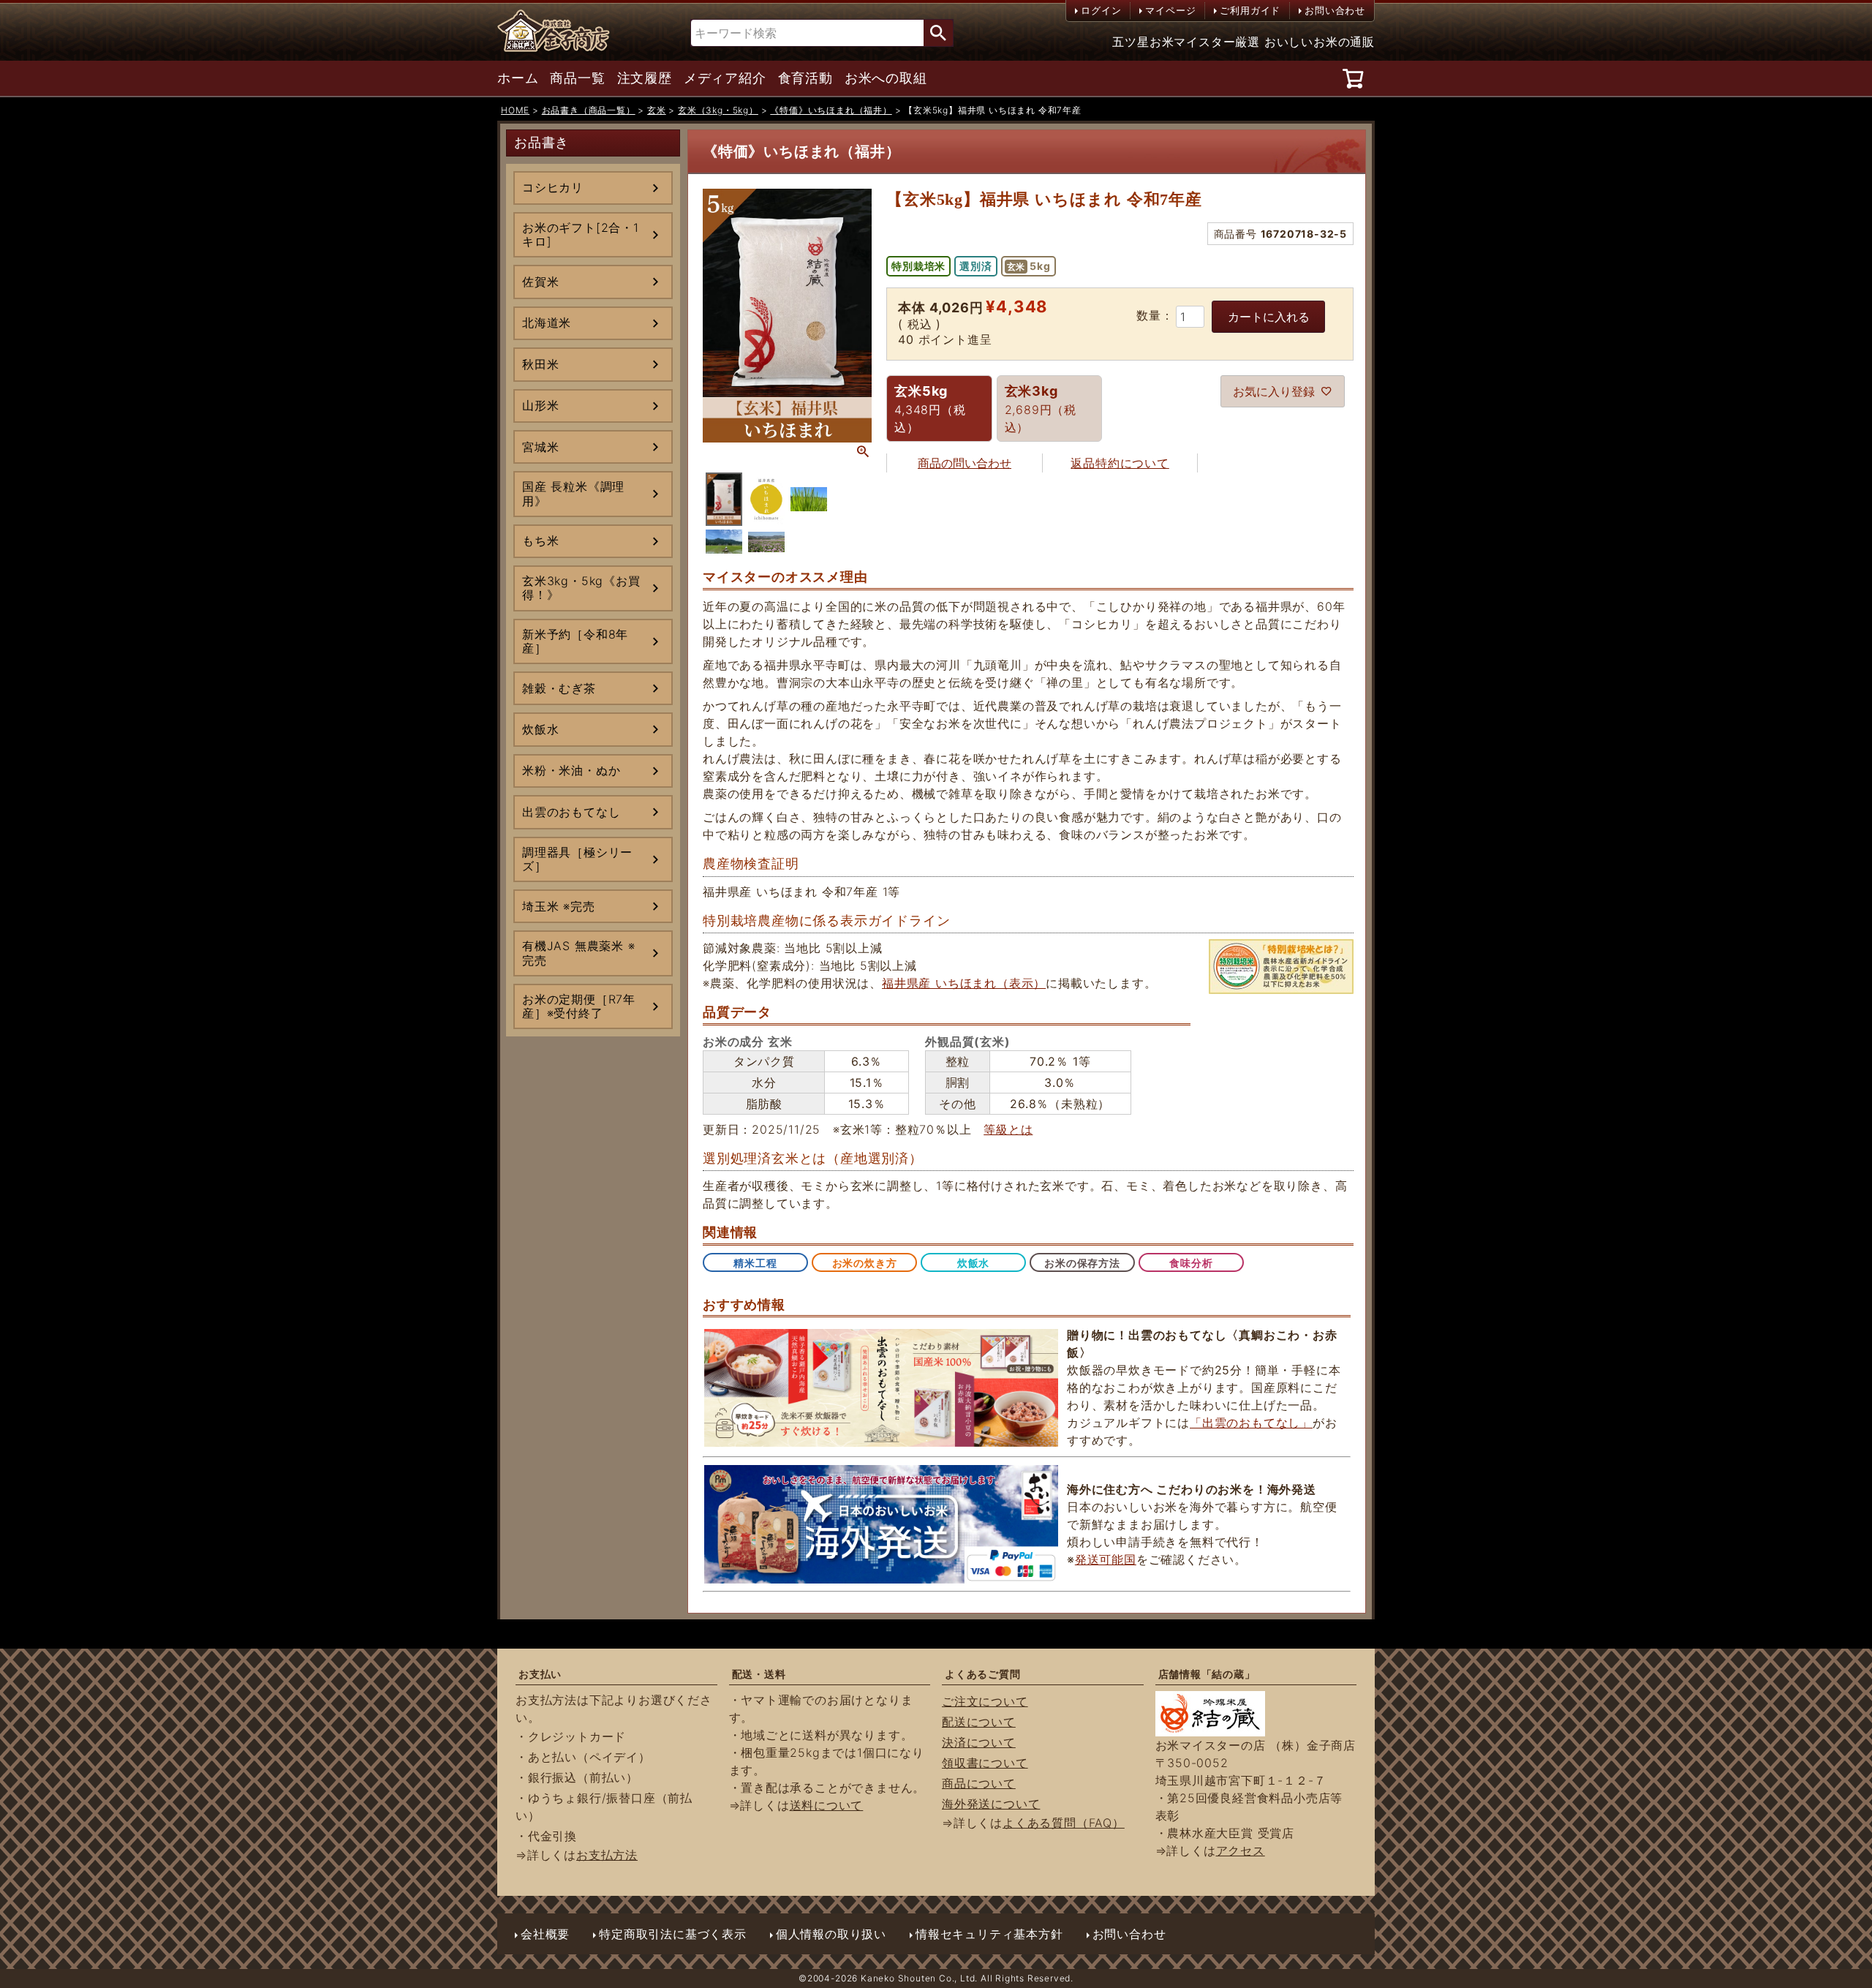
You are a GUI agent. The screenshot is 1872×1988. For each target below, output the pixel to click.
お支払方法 (607, 1855)
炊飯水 (540, 729)
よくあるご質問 (983, 1674)
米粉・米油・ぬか (571, 770)
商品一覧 (577, 78)
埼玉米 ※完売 (559, 906)
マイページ (1170, 10)
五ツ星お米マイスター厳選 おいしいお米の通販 (1243, 42)
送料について (827, 1805)
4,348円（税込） (930, 409)
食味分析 (1191, 1263)
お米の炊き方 (865, 1263)
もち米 (540, 541)
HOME (515, 110)
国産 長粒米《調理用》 (573, 493)
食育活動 (805, 78)
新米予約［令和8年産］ (575, 641)
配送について (979, 1722)
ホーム (518, 78)
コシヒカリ (553, 187)
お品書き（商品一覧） (589, 110)
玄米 (657, 110)
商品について (979, 1783)
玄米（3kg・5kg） (718, 110)
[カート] (1355, 78)
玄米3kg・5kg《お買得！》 (581, 588)
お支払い (540, 1674)
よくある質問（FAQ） (1064, 1823)
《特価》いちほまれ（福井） (831, 110)
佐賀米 (540, 282)
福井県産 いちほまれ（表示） (964, 983)
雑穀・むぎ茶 (559, 688)
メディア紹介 (725, 78)
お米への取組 (886, 78)
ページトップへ (1828, 1908)
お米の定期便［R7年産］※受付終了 (579, 1006)
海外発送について (991, 1804)
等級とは (1008, 1129)
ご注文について (985, 1701)
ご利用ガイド (1250, 10)
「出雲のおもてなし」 (1251, 1423)
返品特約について (1120, 463)
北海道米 (547, 323)
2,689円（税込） (1041, 409)
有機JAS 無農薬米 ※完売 (579, 953)
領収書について (985, 1763)
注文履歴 (645, 78)
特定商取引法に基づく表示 (673, 1934)
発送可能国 (1106, 1559)
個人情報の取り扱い (831, 1934)
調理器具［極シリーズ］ (577, 859)
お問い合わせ (1335, 10)
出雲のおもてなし (571, 812)
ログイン (1101, 10)
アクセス (1241, 1850)
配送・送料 (759, 1674)
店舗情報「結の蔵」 (1207, 1674)
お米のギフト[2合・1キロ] (581, 234)
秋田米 (540, 364)
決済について (979, 1742)
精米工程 (755, 1263)
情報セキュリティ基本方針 (989, 1934)
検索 (938, 33)
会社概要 (545, 1934)
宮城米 (540, 447)
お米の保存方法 (1082, 1263)
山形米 (540, 405)
